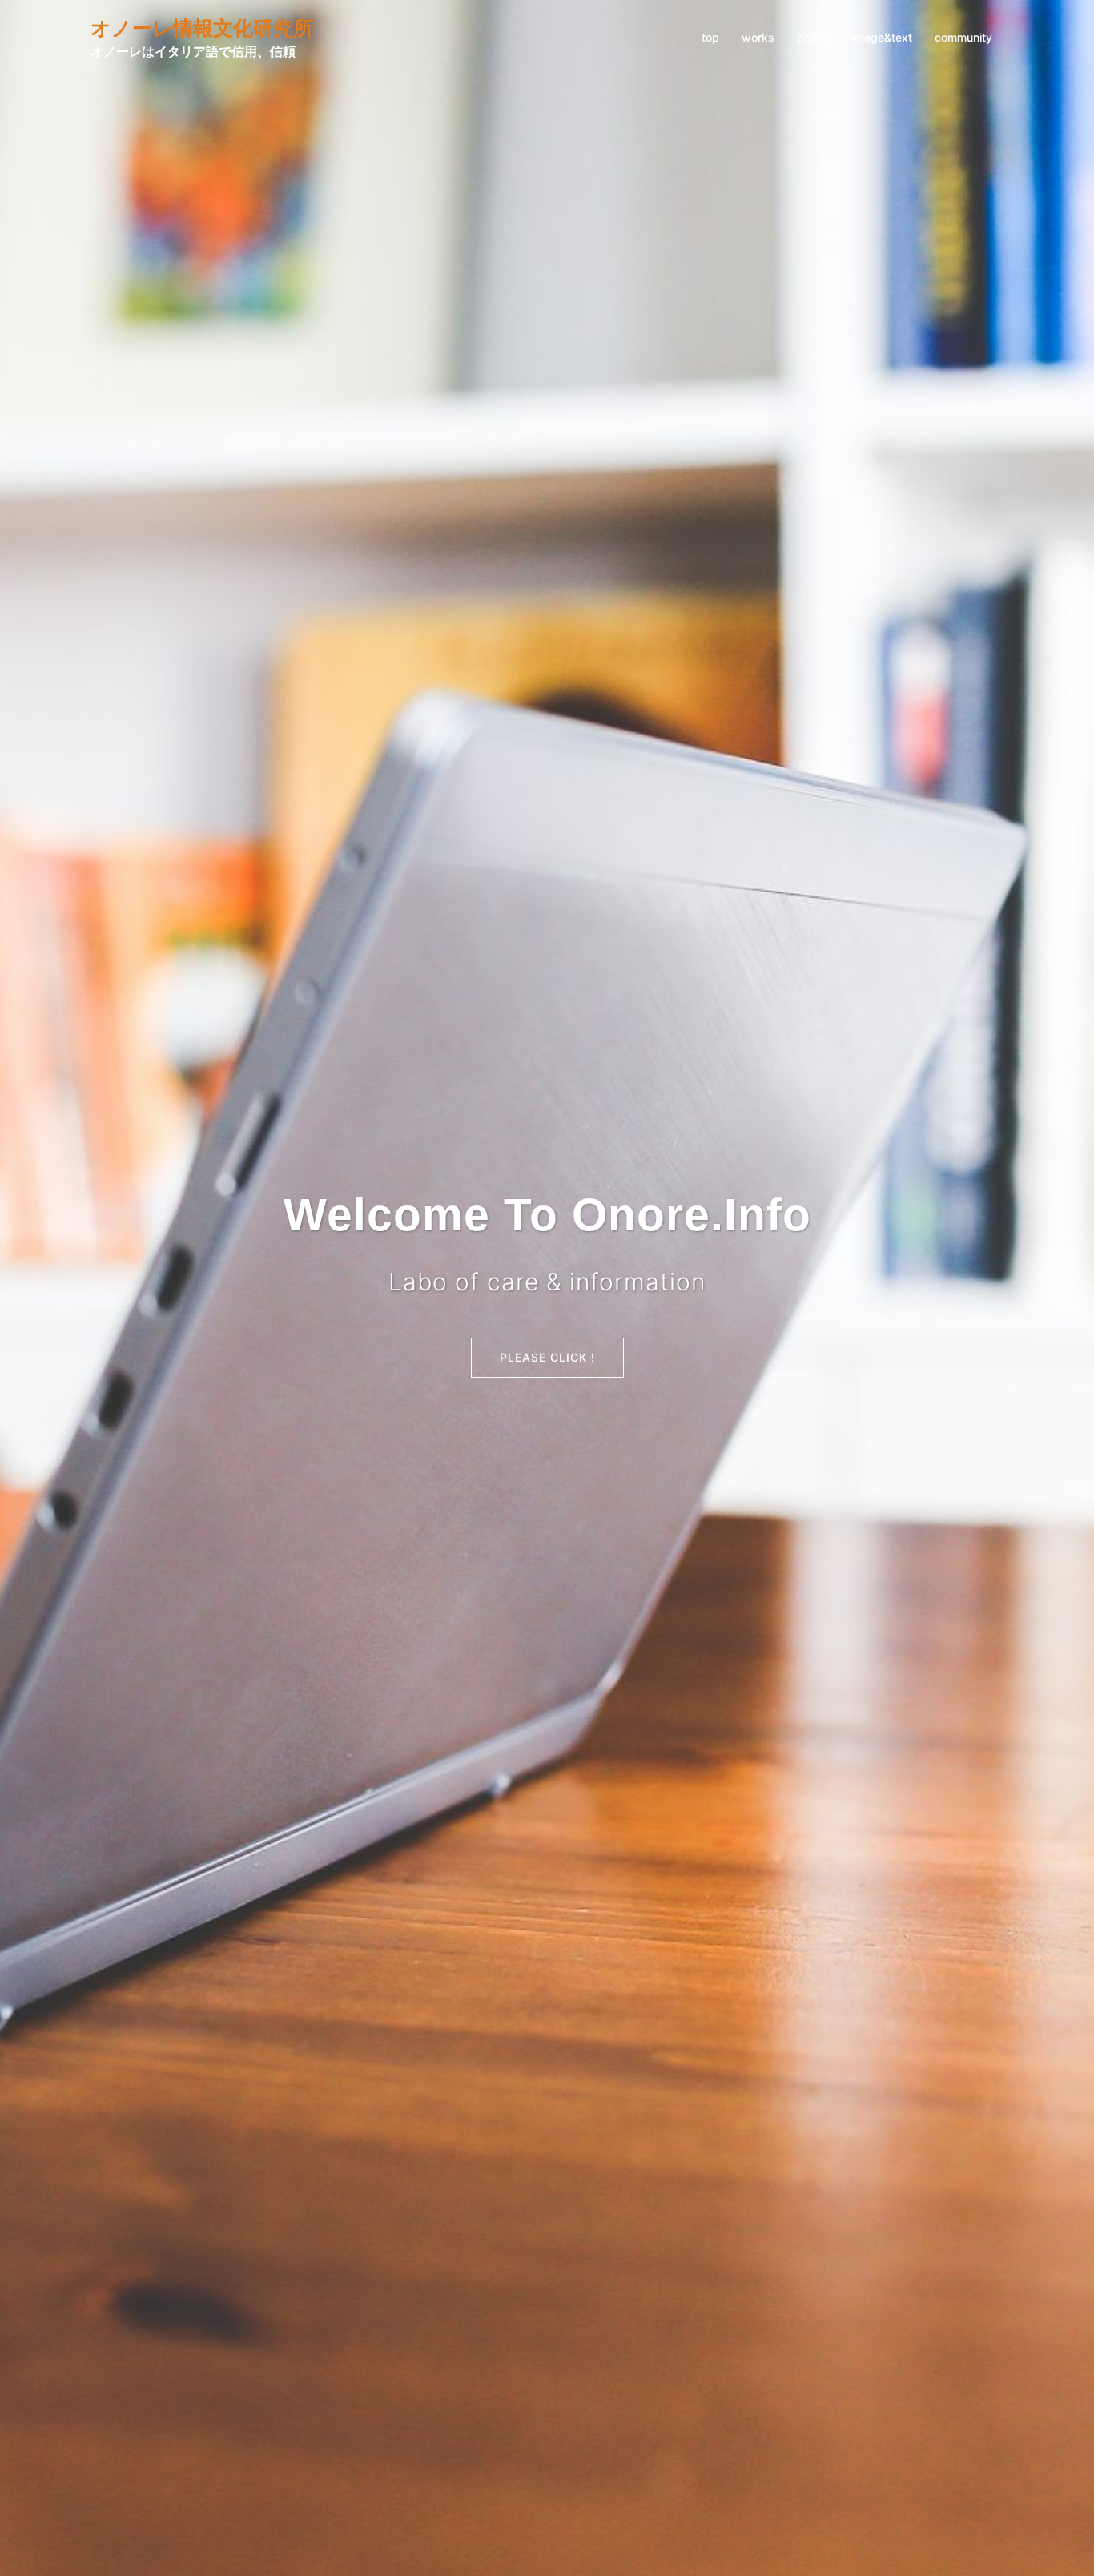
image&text (882, 37)
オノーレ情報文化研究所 (202, 28)
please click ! (547, 1357)
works (758, 37)
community (963, 37)
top (710, 37)
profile (813, 37)
